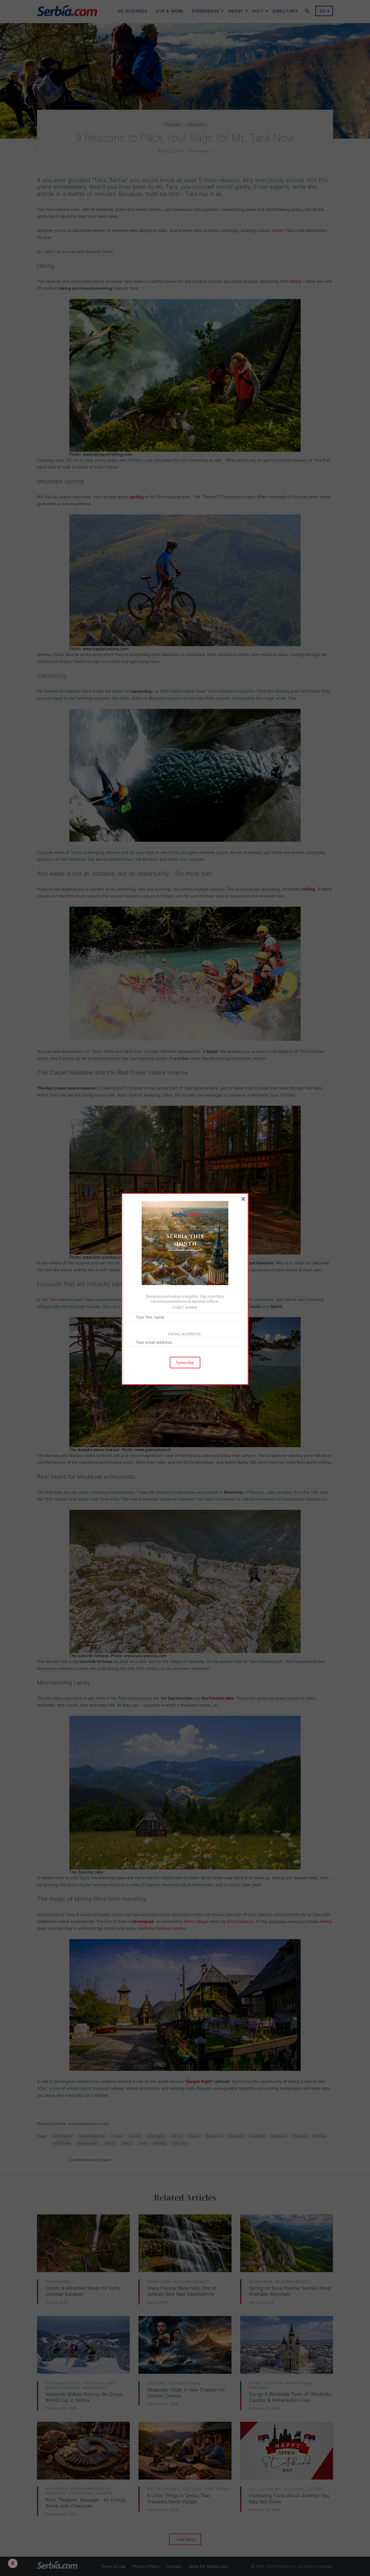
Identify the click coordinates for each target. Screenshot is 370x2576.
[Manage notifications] (13, 2563)
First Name (185, 1307)
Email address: (185, 1334)
